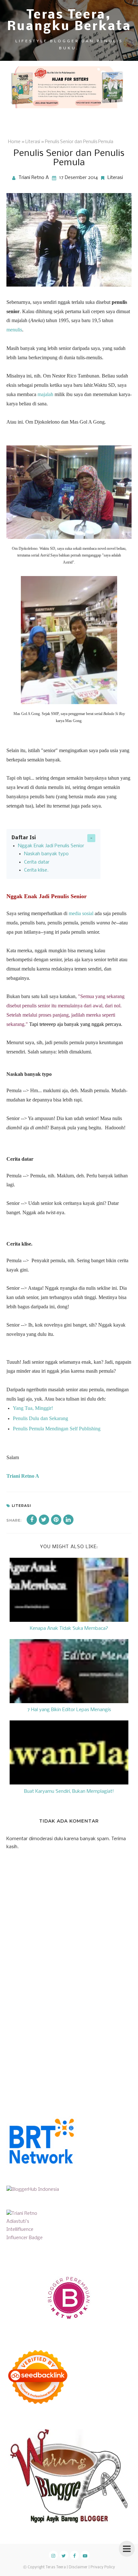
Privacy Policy (103, 2567)
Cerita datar (37, 862)
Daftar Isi (24, 838)
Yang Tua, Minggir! (33, 1408)
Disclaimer (78, 2567)
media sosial (81, 913)
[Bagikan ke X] (44, 1520)
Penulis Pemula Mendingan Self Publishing (57, 1429)
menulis (14, 330)
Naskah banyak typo (46, 854)
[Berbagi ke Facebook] (32, 1520)
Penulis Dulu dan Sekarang (40, 1418)
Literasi (115, 178)
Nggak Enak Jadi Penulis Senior (51, 846)
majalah (45, 394)
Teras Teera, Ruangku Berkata (69, 21)
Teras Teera (56, 2567)
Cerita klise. (36, 870)
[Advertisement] (55, 2044)
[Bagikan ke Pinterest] (56, 1520)
